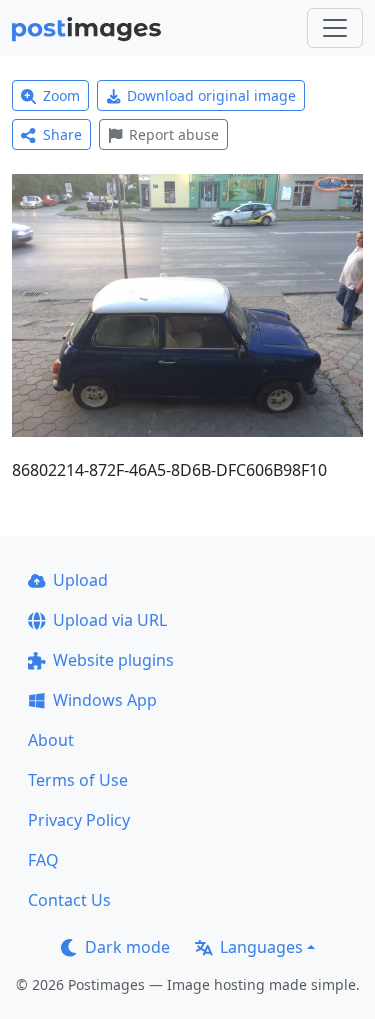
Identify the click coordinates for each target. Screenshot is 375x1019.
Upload (80, 580)
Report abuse (174, 134)
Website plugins (113, 660)
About (51, 740)
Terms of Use (78, 780)
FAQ (43, 860)
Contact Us (69, 900)
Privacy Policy (79, 820)
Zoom (61, 95)
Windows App (105, 700)
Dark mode (127, 947)
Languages (261, 947)
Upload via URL (110, 620)
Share (62, 134)
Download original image (211, 95)
